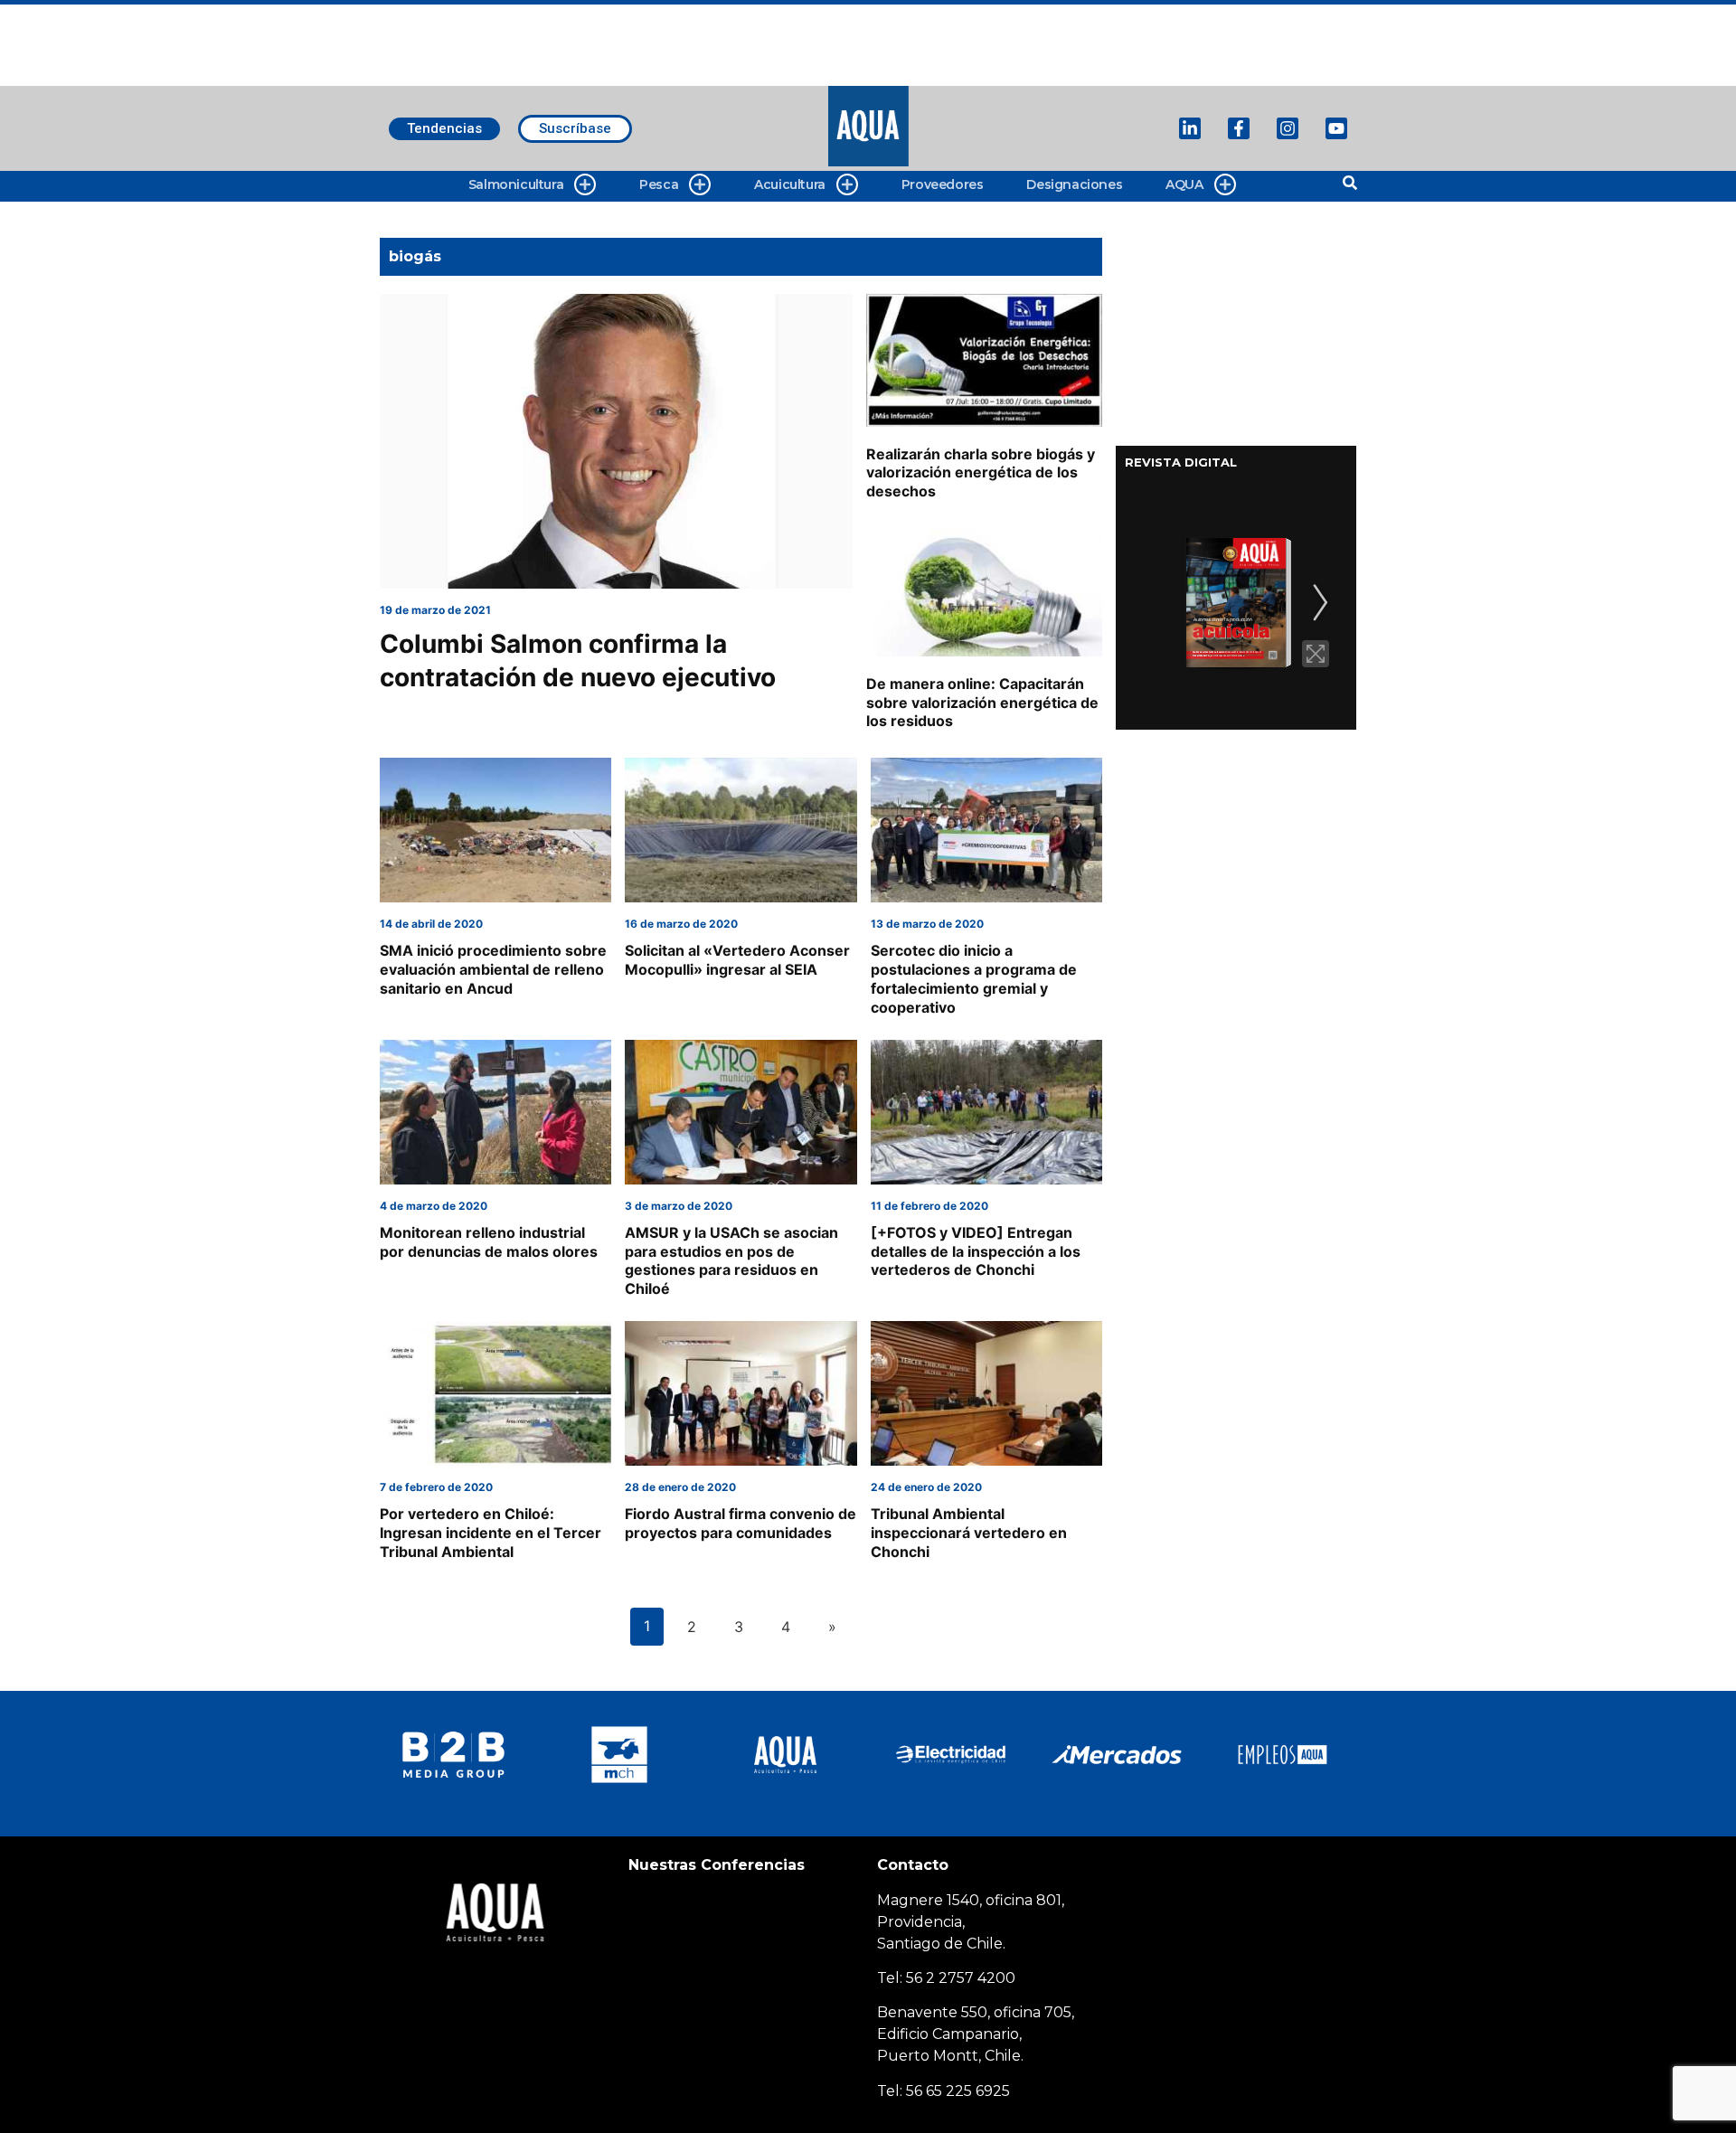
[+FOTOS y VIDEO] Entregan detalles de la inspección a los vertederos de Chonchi (976, 1251)
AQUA (1184, 184)
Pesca (659, 184)
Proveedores (943, 184)
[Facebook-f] (1239, 128)
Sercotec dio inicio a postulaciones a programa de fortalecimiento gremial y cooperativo (974, 978)
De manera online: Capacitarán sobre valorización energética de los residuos (982, 703)
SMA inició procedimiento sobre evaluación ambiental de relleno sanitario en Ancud (493, 969)
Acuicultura (790, 184)
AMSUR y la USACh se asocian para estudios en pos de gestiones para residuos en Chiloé (731, 1260)
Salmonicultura (516, 184)
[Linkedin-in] (1190, 128)
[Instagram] (1288, 128)
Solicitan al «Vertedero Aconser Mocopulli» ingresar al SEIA (737, 960)
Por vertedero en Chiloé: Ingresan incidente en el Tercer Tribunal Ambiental (491, 1533)
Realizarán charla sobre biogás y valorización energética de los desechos (981, 473)
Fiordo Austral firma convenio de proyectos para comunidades (741, 1523)
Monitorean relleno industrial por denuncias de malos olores (489, 1242)
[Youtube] (1336, 128)
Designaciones (1074, 184)
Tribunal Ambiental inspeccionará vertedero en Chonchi (969, 1533)
